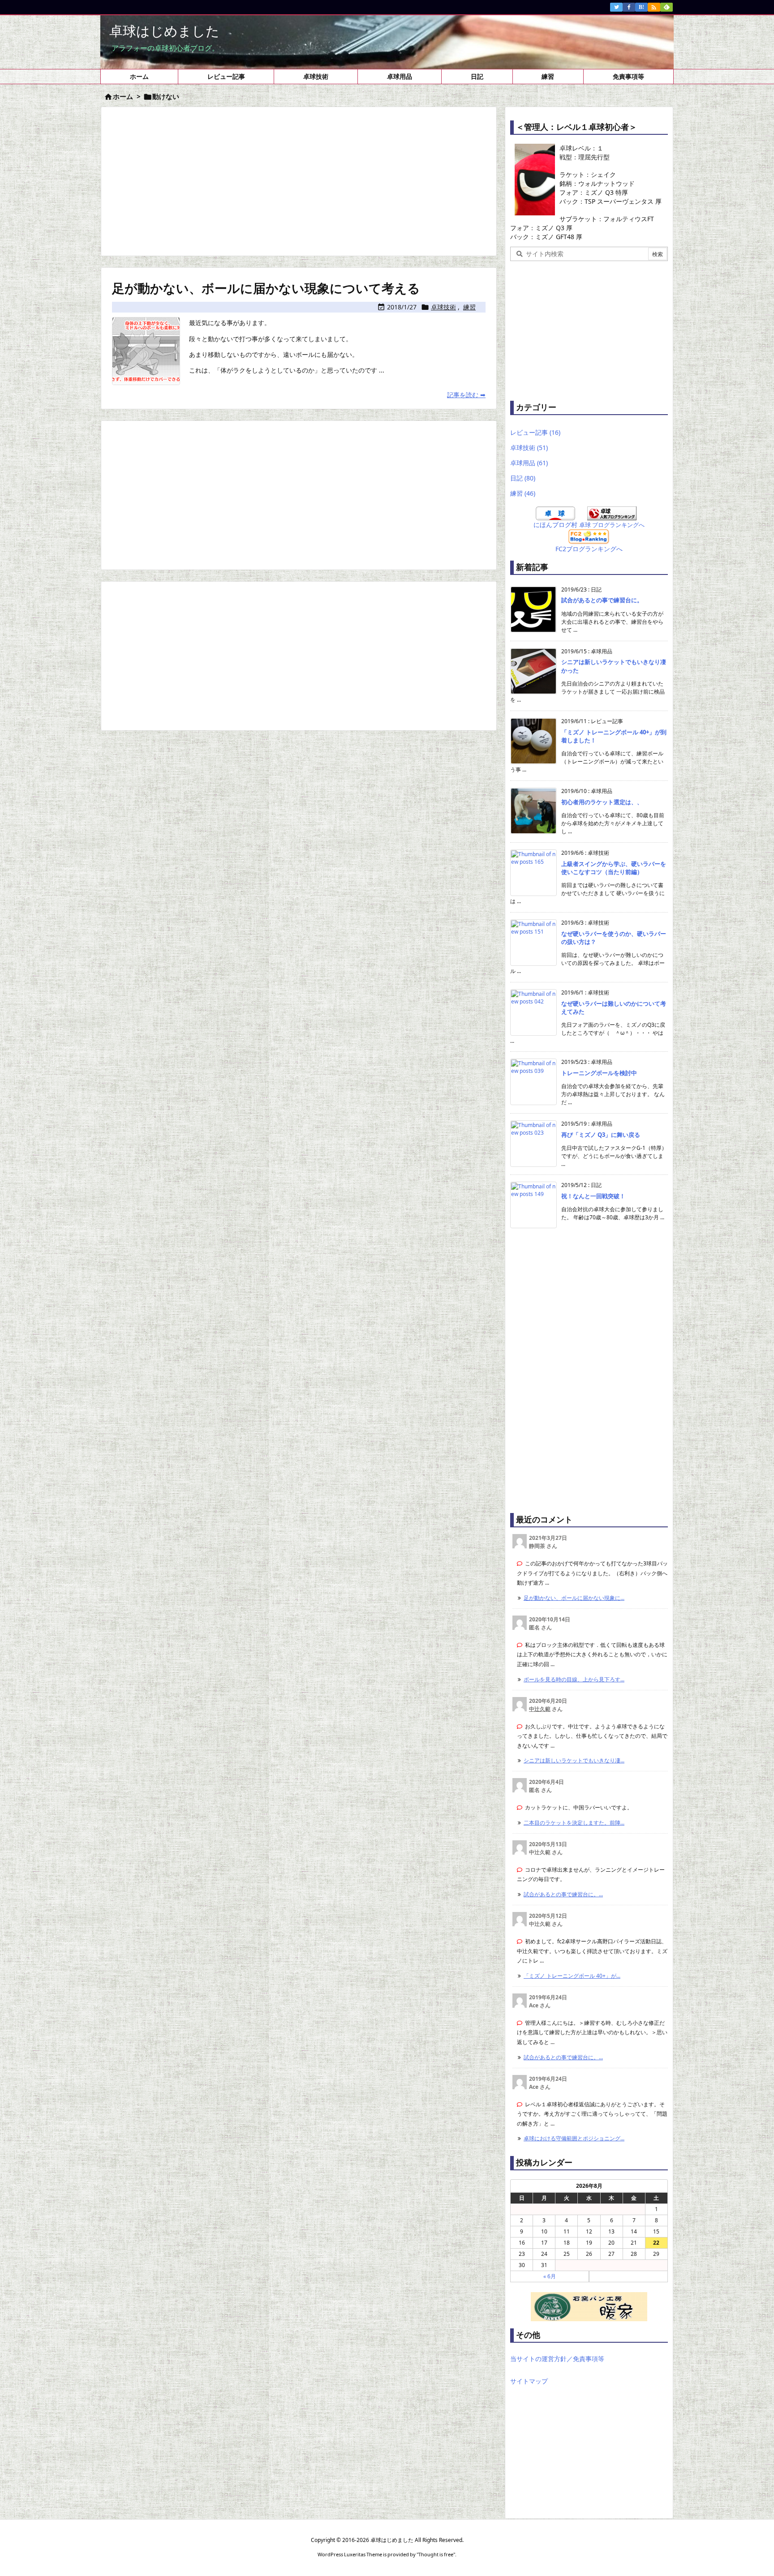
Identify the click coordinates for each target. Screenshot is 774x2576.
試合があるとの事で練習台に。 (602, 600)
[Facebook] (629, 7)
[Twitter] (616, 7)
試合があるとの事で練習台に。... (563, 1894)
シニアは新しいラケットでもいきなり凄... (574, 1760)
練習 (469, 307)
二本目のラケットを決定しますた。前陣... (574, 1823)
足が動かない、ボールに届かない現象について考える (266, 288)
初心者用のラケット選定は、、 (602, 802)
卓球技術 (443, 307)
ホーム (123, 96)
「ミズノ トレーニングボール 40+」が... (572, 1976)
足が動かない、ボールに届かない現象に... (574, 1598)
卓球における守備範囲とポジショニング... (574, 2138)
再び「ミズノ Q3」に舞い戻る (601, 1135)
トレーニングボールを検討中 (599, 1073)
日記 (523, 478)
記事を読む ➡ (466, 395)
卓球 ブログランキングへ (612, 525)
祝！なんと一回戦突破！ (593, 1196)
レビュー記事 (535, 432)
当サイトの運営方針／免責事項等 (557, 2359)
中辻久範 (540, 1709)
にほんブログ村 (555, 525)
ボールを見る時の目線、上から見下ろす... (574, 1679)
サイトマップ (529, 2381)
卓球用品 (529, 463)
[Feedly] (666, 7)
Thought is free (436, 2554)
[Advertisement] (299, 180)
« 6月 (550, 2276)
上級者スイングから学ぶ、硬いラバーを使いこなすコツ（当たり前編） (614, 868)
